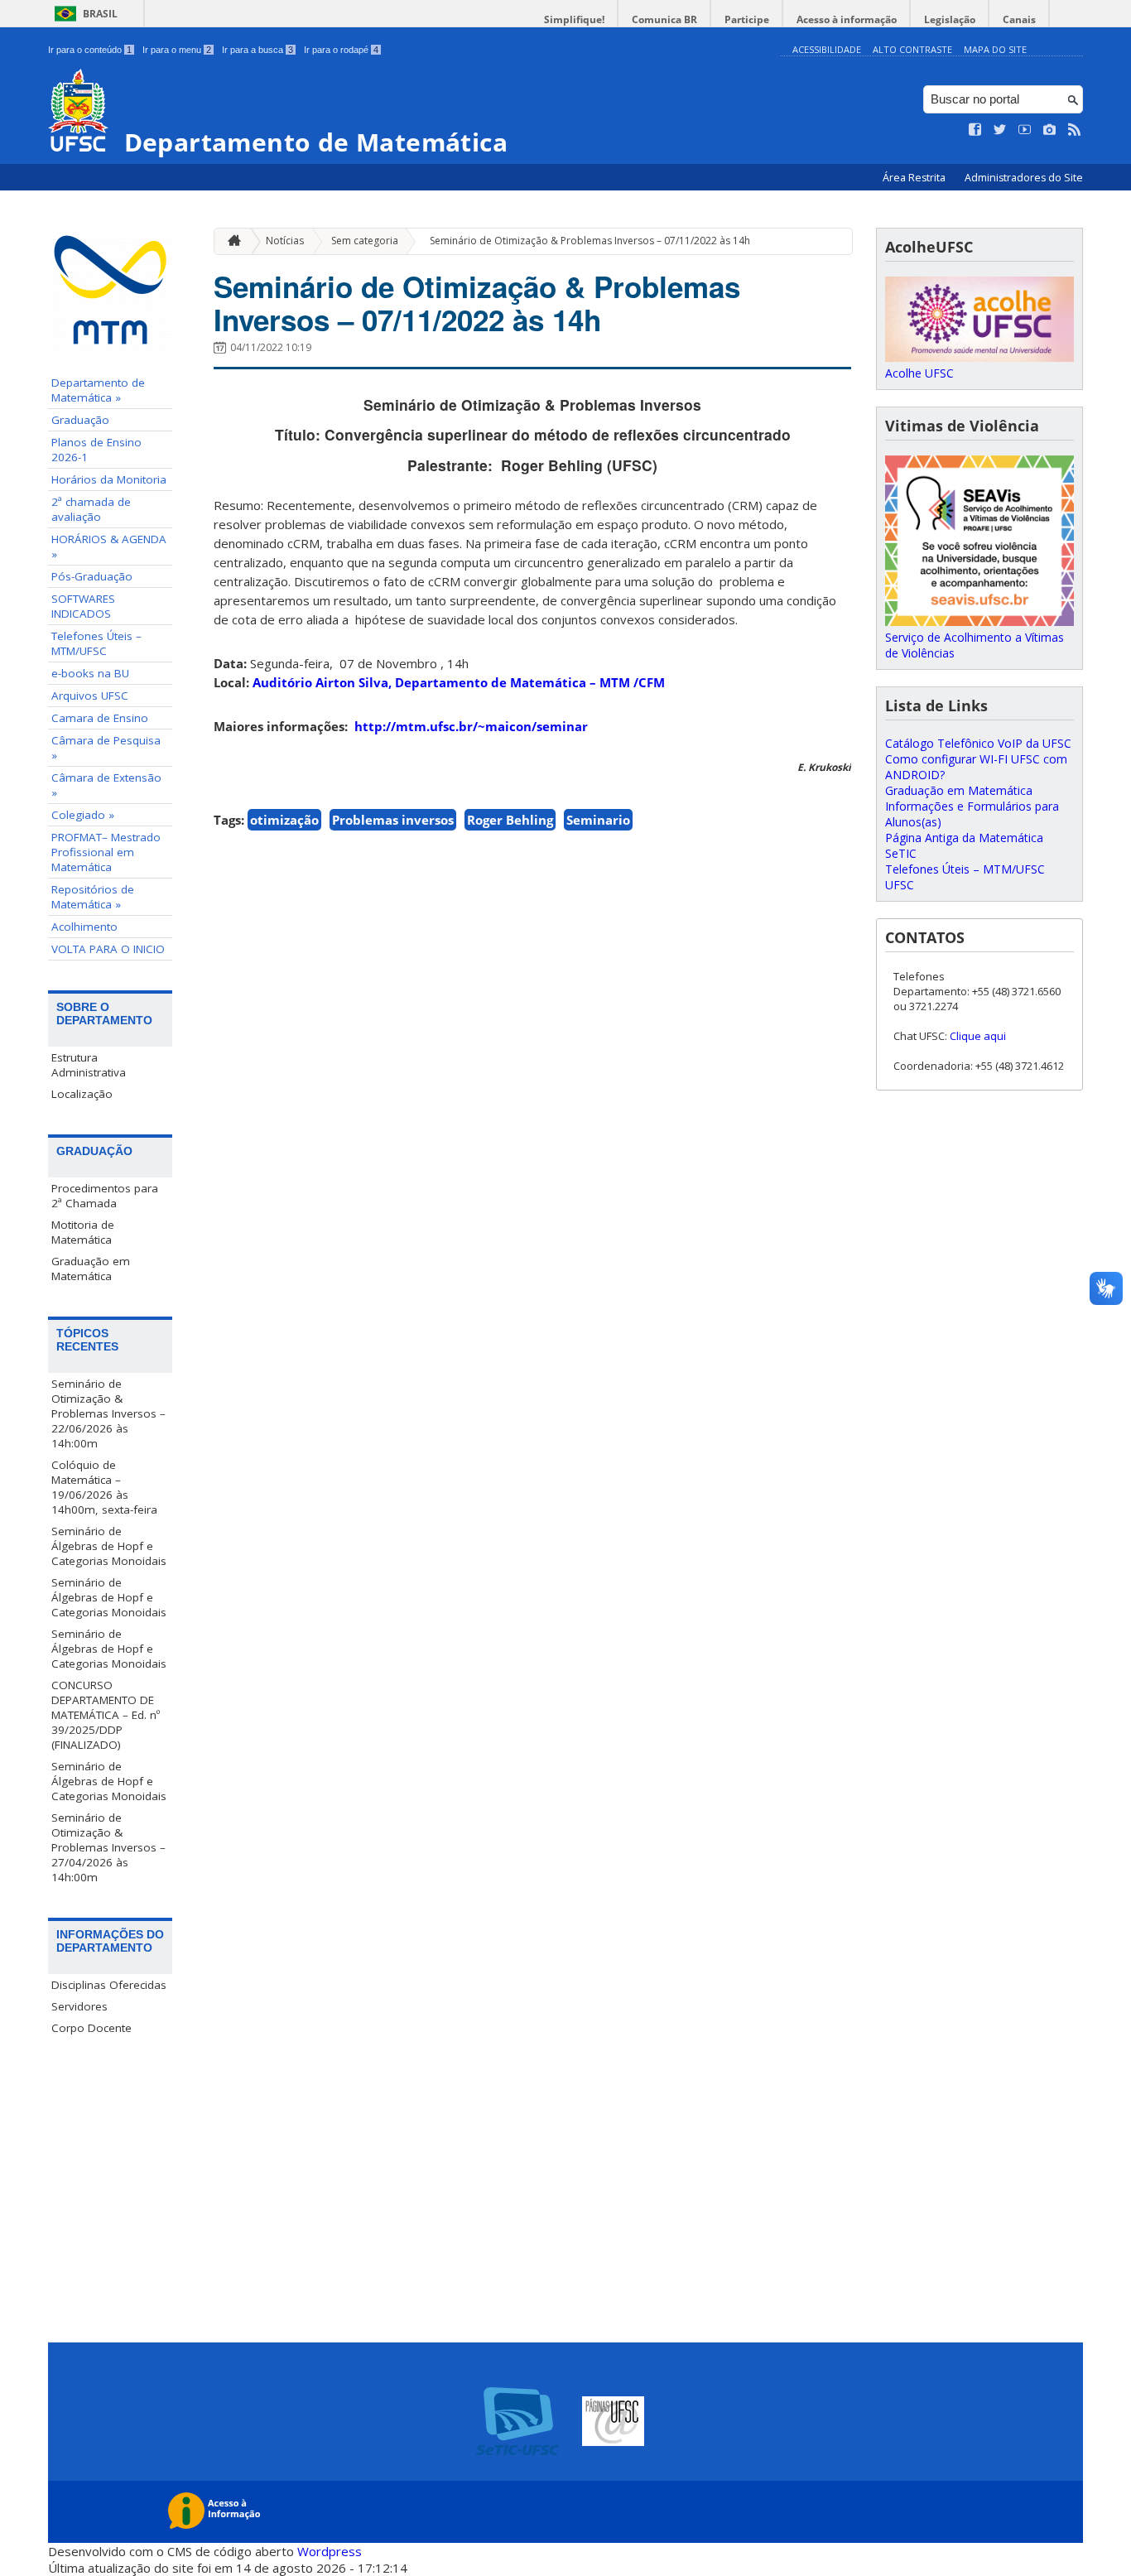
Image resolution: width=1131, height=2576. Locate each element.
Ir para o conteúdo (90, 50)
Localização (82, 1094)
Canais (1019, 19)
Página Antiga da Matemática (964, 838)
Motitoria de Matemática (83, 1232)
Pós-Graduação (92, 576)
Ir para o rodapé (341, 50)
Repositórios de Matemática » (93, 897)
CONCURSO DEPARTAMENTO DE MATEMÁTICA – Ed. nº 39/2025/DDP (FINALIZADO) (106, 1715)
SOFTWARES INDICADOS (83, 606)
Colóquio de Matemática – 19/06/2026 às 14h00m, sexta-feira (104, 1487)
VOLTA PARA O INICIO (108, 949)
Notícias (285, 241)
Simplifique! (574, 19)
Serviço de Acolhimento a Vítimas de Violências (975, 645)
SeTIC (901, 853)
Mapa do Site (995, 49)
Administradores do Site (1024, 178)
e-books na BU (90, 673)
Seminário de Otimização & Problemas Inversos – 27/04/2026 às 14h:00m (108, 1847)
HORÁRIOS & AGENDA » (109, 546)
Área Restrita (915, 178)
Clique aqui (978, 1036)
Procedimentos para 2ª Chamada (105, 1196)
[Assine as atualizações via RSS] (1075, 130)
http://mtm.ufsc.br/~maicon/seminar (471, 726)
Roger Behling (510, 820)
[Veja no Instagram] (1050, 130)
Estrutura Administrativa (89, 1065)
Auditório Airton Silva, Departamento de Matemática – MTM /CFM (459, 682)
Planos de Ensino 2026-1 (96, 450)
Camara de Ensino (100, 718)
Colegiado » (83, 815)
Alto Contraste (912, 49)
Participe (747, 19)
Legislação (950, 19)
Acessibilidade (827, 49)
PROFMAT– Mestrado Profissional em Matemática (106, 852)
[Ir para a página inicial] (230, 241)
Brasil (100, 14)
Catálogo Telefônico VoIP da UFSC (978, 743)
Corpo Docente (91, 2028)
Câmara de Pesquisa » (106, 748)
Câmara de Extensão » (106, 785)
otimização (284, 820)
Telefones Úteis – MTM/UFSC (96, 643)
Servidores (79, 2006)
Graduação (80, 420)
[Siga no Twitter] (1000, 130)
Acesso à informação (847, 19)
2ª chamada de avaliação (91, 509)
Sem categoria (365, 241)
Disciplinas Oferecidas (109, 1985)
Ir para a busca (257, 50)
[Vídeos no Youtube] (1025, 130)
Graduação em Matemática (91, 1269)
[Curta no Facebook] (975, 130)
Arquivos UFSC (90, 696)
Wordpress (330, 2551)
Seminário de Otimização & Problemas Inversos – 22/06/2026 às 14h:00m (108, 1413)
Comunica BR (664, 19)
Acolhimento (84, 927)
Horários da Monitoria (109, 479)
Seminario (598, 820)
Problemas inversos (393, 820)
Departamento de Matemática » (98, 390)
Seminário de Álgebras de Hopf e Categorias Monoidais (109, 1546)
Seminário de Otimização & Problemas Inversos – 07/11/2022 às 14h (590, 241)
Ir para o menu (177, 50)
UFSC (900, 885)
